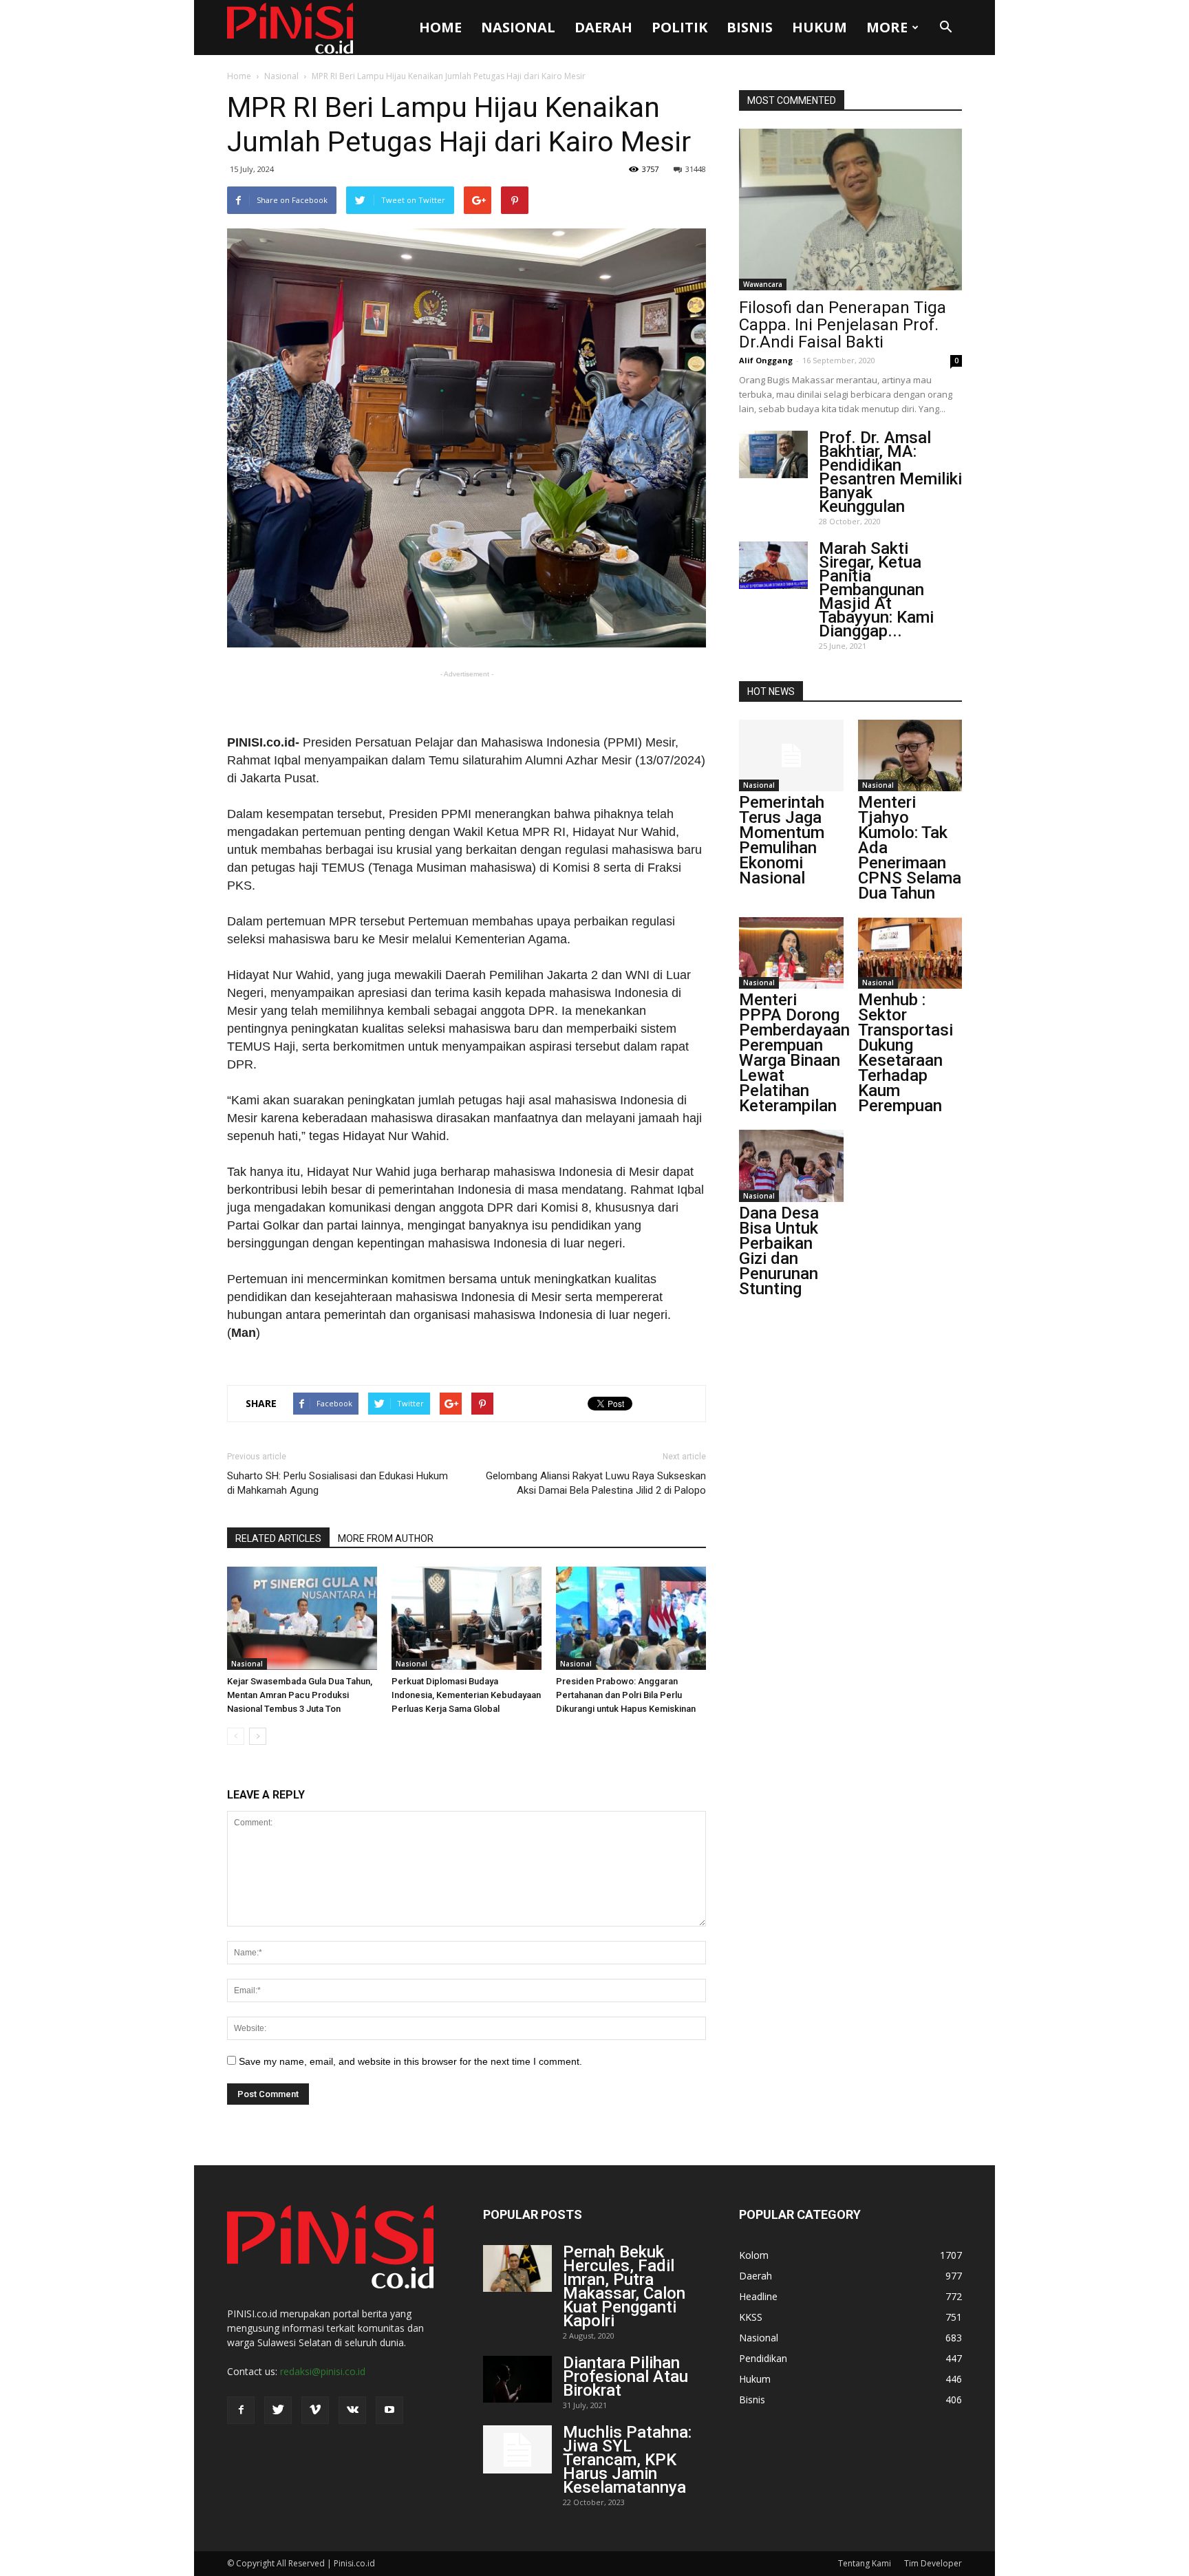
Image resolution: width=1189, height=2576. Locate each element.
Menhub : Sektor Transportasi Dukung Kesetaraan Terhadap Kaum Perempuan (906, 1053)
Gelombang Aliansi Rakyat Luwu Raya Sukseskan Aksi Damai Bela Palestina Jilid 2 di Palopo (596, 1483)
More (887, 27)
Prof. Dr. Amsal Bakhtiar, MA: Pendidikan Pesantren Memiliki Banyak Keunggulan (890, 472)
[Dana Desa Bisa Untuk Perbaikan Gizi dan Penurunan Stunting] (791, 1166)
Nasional (518, 27)
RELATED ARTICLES (278, 1538)
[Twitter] (278, 2410)
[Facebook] (241, 2410)
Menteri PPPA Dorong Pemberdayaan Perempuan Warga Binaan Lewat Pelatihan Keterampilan (794, 1053)
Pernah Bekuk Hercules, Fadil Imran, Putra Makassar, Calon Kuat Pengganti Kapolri (624, 2286)
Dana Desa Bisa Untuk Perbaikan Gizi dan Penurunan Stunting (779, 1251)
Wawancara (763, 284)
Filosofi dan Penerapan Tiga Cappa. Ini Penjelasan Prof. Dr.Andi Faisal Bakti (843, 325)
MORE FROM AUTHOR (386, 1538)
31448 (696, 169)
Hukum (820, 27)
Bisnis (750, 27)
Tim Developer (933, 2563)
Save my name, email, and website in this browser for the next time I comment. (410, 2061)
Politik (679, 27)
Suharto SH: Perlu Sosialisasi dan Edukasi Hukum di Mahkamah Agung (338, 1483)
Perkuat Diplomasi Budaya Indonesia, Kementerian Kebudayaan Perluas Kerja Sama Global (466, 1695)
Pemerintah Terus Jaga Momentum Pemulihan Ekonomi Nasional (782, 840)
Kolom (754, 2255)
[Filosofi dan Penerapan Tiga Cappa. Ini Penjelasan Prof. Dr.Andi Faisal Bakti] (850, 210)
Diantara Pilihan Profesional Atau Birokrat (625, 2376)
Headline (758, 2296)
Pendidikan (763, 2358)
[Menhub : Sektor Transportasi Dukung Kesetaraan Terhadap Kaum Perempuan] (910, 953)
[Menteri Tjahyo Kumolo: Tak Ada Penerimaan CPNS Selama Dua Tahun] (910, 755)
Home (440, 27)
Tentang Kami (865, 2563)
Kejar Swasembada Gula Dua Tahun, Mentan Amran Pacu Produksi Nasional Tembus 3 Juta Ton (300, 1695)
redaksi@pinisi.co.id (323, 2371)
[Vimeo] (315, 2410)
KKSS (751, 2317)
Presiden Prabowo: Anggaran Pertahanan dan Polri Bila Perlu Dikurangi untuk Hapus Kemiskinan (626, 1695)
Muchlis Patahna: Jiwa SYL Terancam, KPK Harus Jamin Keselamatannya (627, 2460)
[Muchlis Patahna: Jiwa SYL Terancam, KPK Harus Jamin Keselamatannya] (517, 2449)
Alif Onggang (766, 360)
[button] (945, 28)
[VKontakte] (352, 2410)
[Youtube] (389, 2410)
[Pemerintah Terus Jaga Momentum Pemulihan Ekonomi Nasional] (791, 755)
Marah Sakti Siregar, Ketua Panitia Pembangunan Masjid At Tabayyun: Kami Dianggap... (876, 590)
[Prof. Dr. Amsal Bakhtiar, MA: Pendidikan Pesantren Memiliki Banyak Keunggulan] (773, 454)
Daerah (603, 27)
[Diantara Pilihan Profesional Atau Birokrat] (517, 2380)
